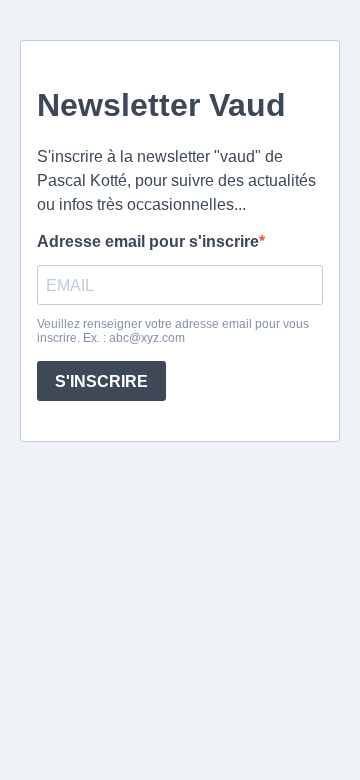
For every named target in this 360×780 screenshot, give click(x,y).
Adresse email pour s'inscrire (148, 241)
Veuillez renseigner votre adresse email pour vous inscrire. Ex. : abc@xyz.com (173, 331)
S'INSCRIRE (101, 381)
